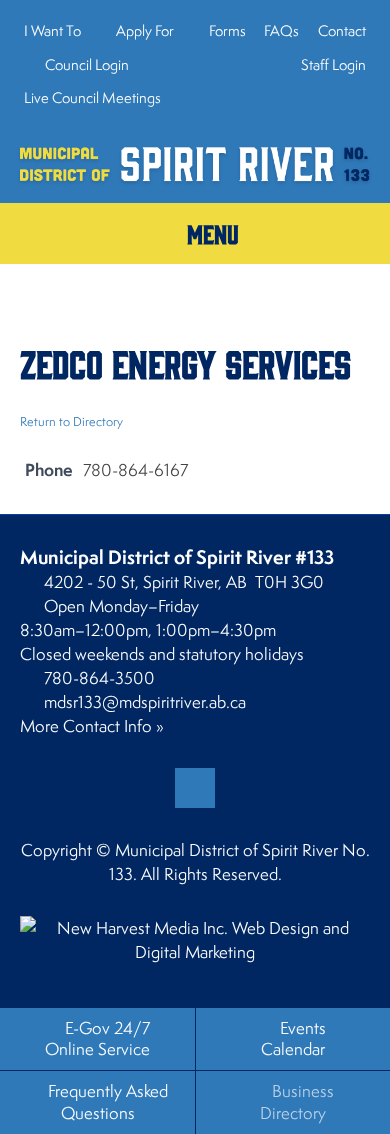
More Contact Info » (92, 726)
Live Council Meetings (92, 97)
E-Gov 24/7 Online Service (97, 1038)
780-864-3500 (99, 678)
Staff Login (332, 64)
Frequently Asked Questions (108, 1101)
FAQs (281, 30)
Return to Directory (71, 421)
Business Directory (297, 1101)
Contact (342, 30)
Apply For (145, 30)
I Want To (52, 30)
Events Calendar (293, 1038)
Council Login (85, 64)
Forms (227, 30)
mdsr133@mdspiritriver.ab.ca (145, 702)
